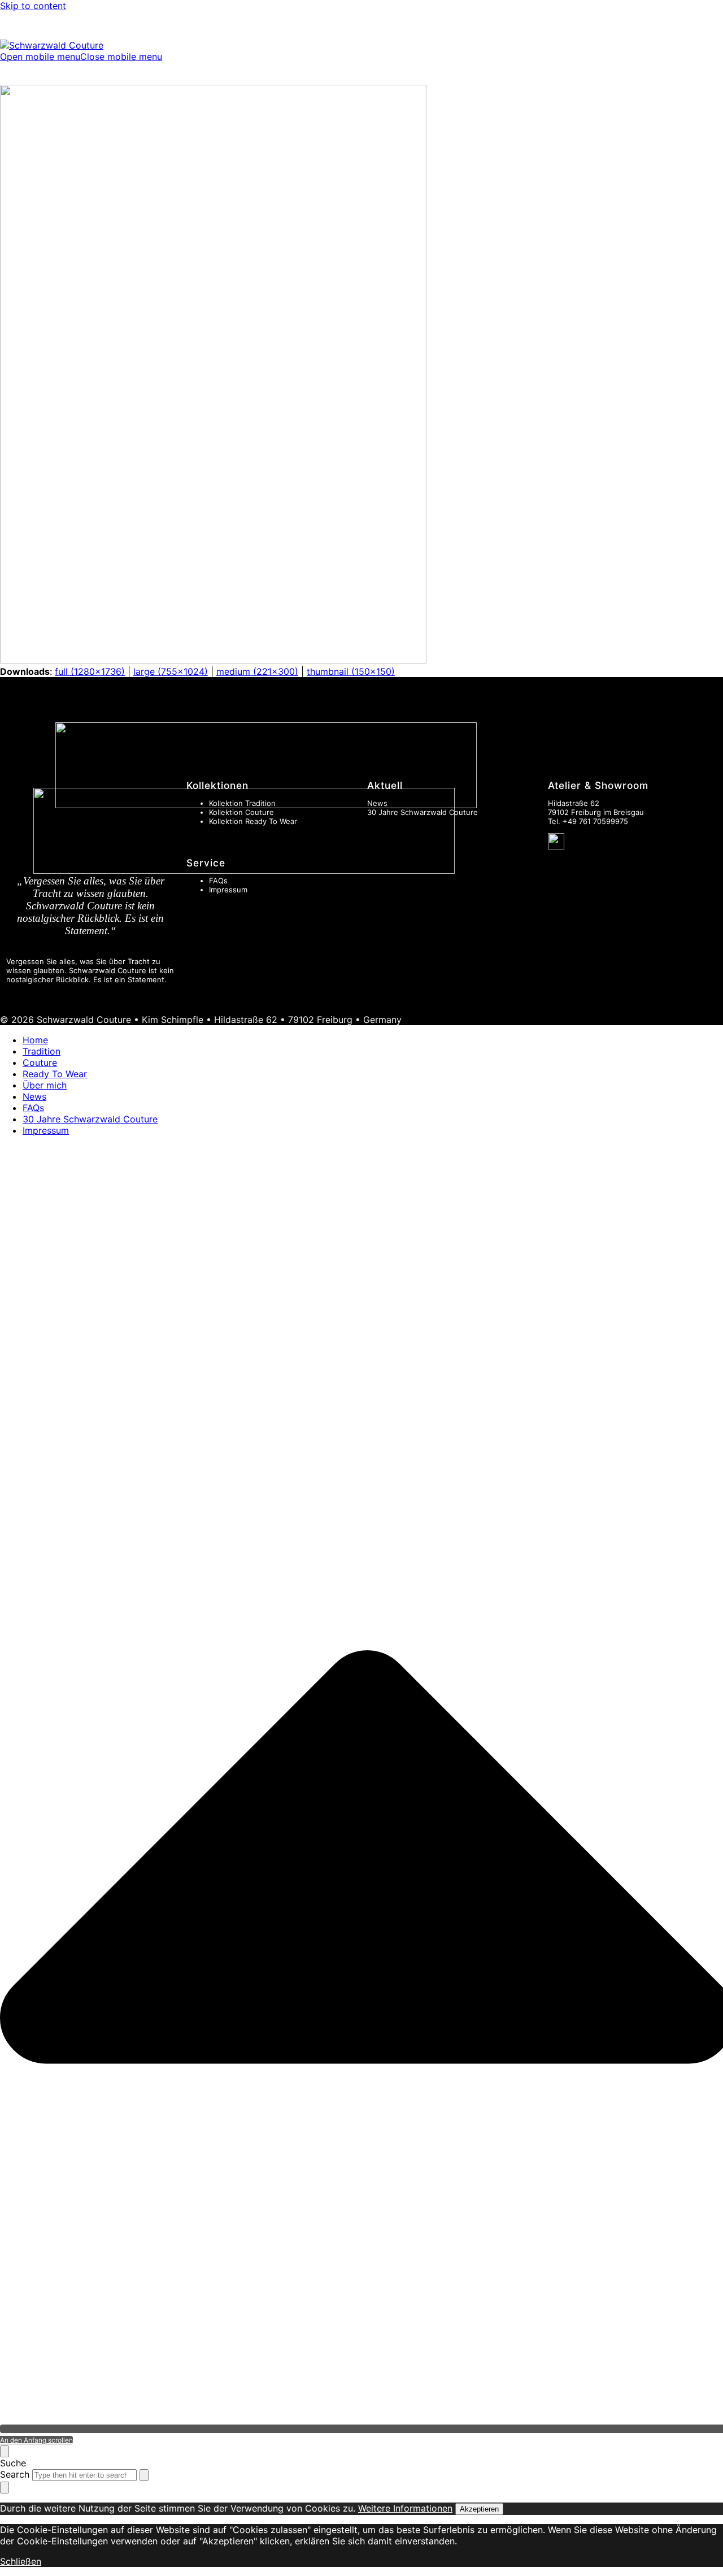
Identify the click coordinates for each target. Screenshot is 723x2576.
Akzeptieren (479, 2509)
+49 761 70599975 (595, 821)
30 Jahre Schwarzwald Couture (423, 812)
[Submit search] (144, 2475)
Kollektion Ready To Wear (253, 821)
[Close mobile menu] (5, 2488)
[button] (81, 57)
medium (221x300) (257, 671)
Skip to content (33, 6)
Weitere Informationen (405, 2508)
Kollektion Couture (241, 812)
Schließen (21, 2561)
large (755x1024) (171, 671)
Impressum (228, 890)
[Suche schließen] (5, 2451)
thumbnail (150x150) (351, 671)
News (377, 803)
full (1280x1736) (90, 671)
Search (15, 2474)
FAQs (218, 881)
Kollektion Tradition (242, 803)
